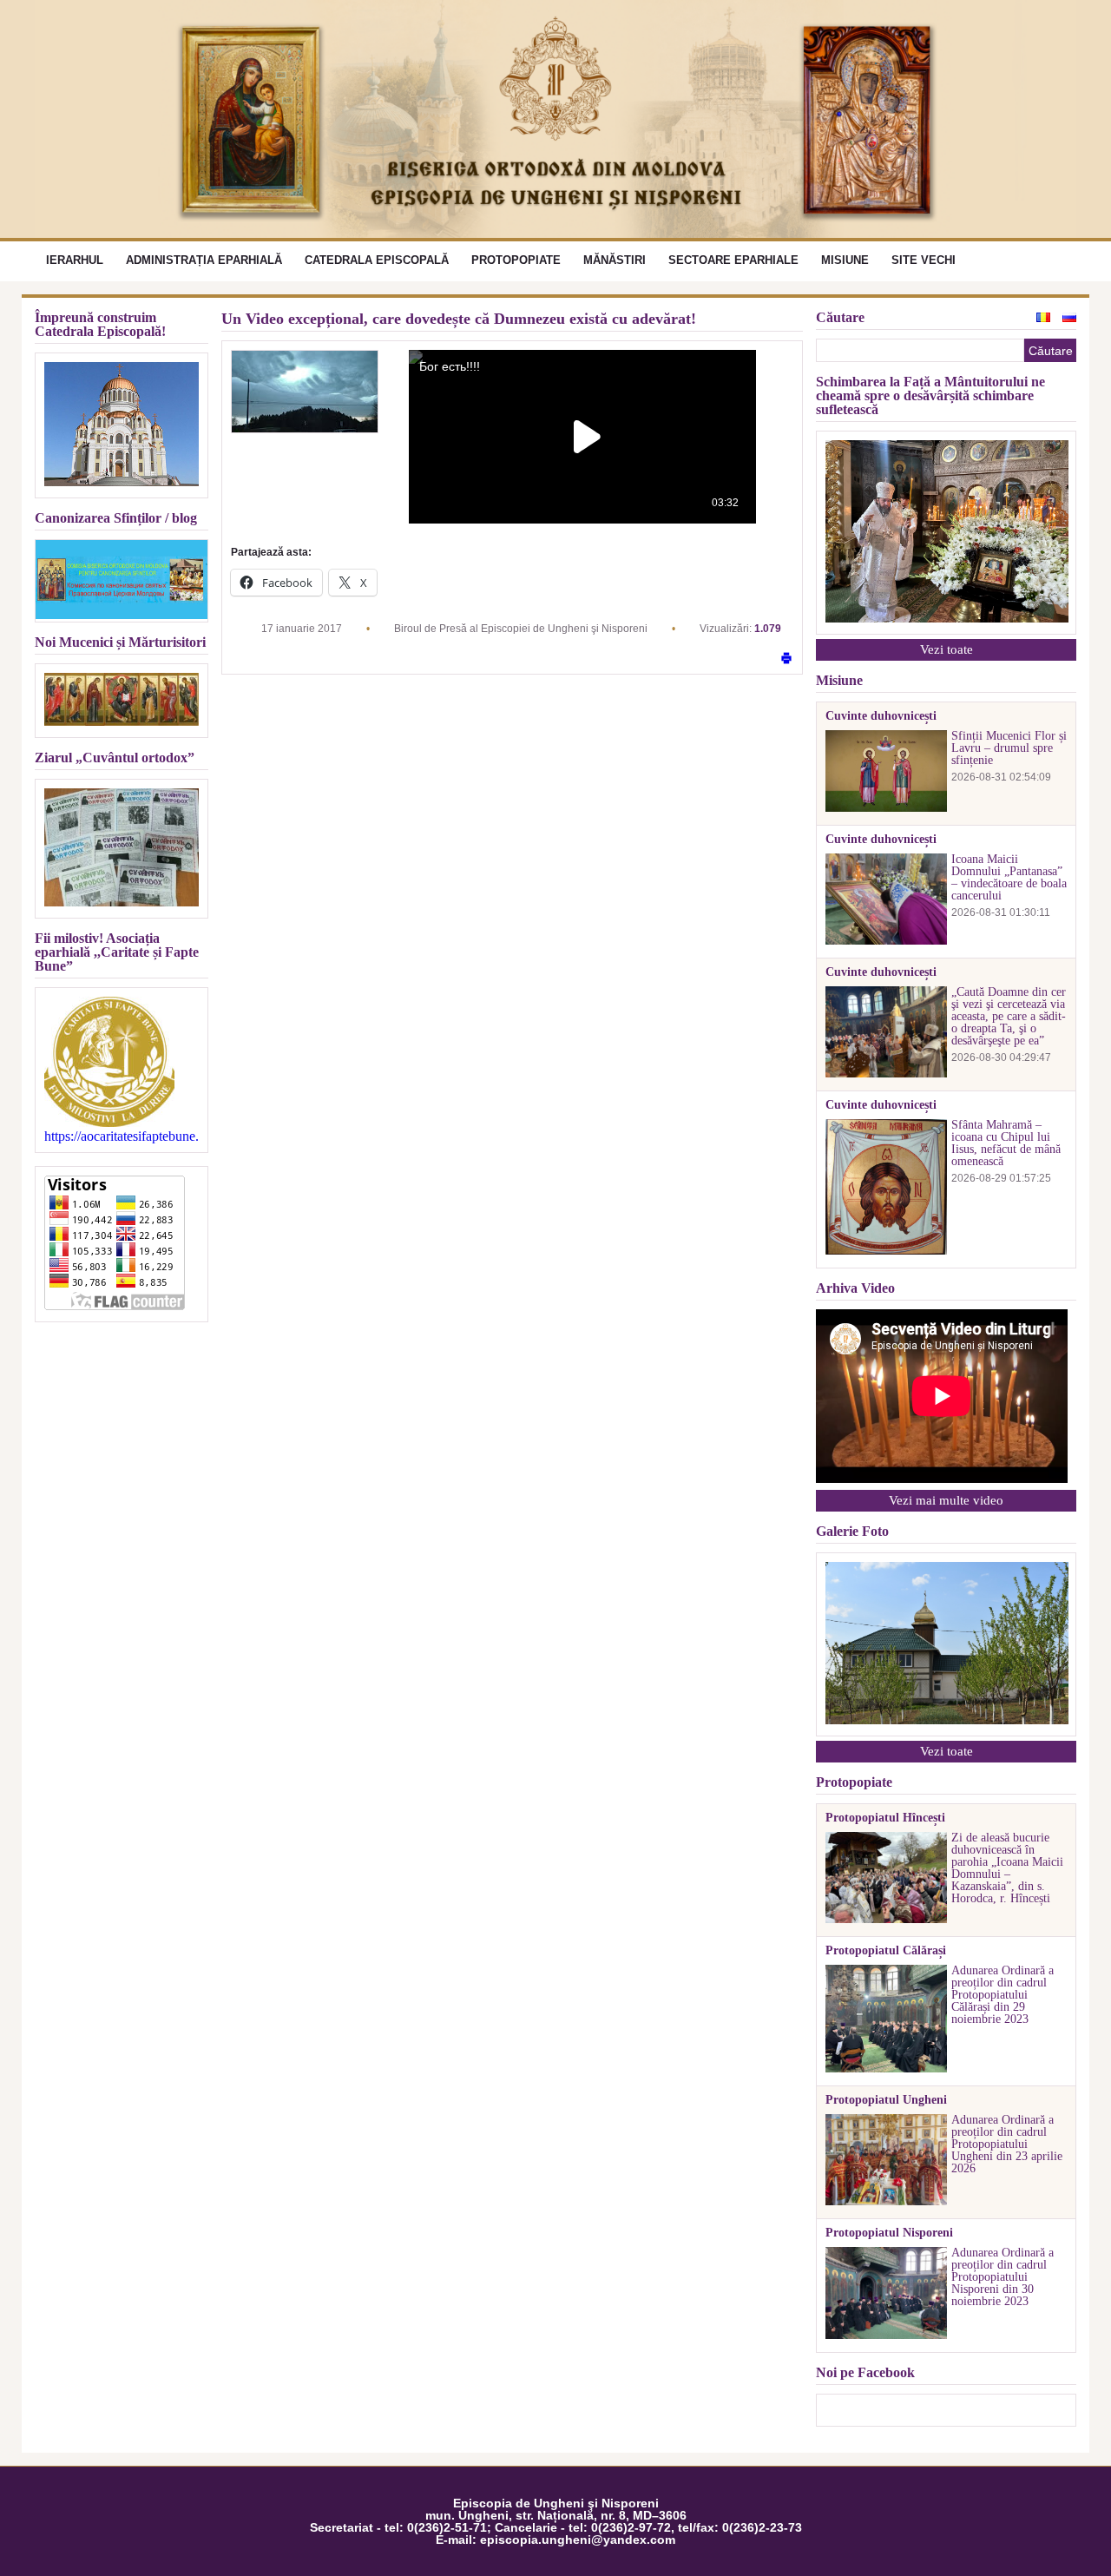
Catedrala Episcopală (377, 260)
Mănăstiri (615, 260)
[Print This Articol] (786, 659)
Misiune (845, 260)
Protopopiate (516, 260)
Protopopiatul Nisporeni (889, 2233)
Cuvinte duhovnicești (881, 716)
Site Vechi (924, 260)
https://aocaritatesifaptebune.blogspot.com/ (122, 1136)
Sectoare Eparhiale (733, 260)
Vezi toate (947, 649)
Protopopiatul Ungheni (886, 2100)
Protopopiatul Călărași (886, 1951)
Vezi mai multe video (946, 1500)
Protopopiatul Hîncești (885, 1818)
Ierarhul (75, 260)
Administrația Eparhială (204, 260)
